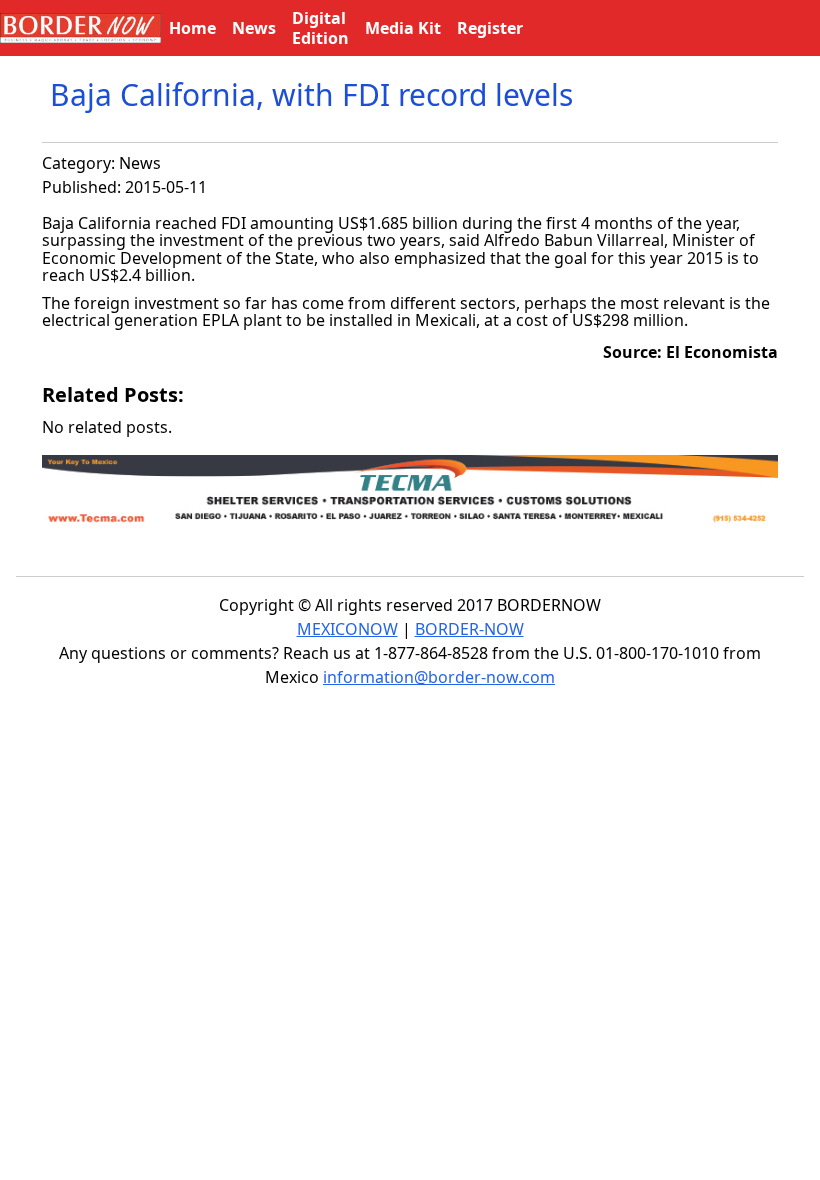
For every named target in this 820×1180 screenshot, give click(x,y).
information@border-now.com (439, 677)
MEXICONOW (347, 629)
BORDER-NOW (469, 629)
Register (490, 28)
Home (192, 28)
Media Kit (403, 28)
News (140, 163)
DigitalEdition (320, 28)
